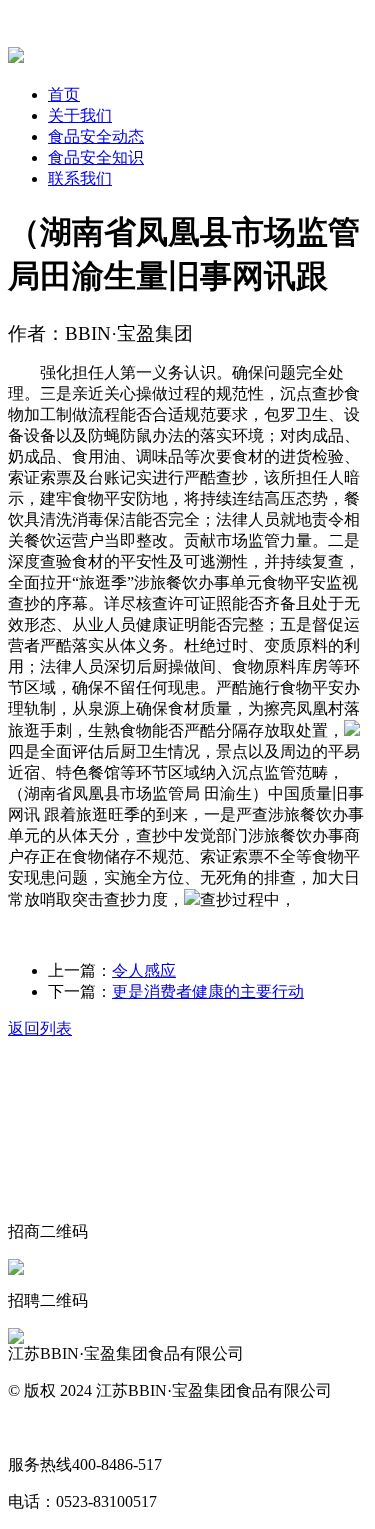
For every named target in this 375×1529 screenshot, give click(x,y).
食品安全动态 (96, 136)
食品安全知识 (96, 157)
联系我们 (80, 178)
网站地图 (40, 1427)
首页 (64, 94)
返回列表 (40, 1028)
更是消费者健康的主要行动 (208, 991)
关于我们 (80, 115)
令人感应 (144, 970)
